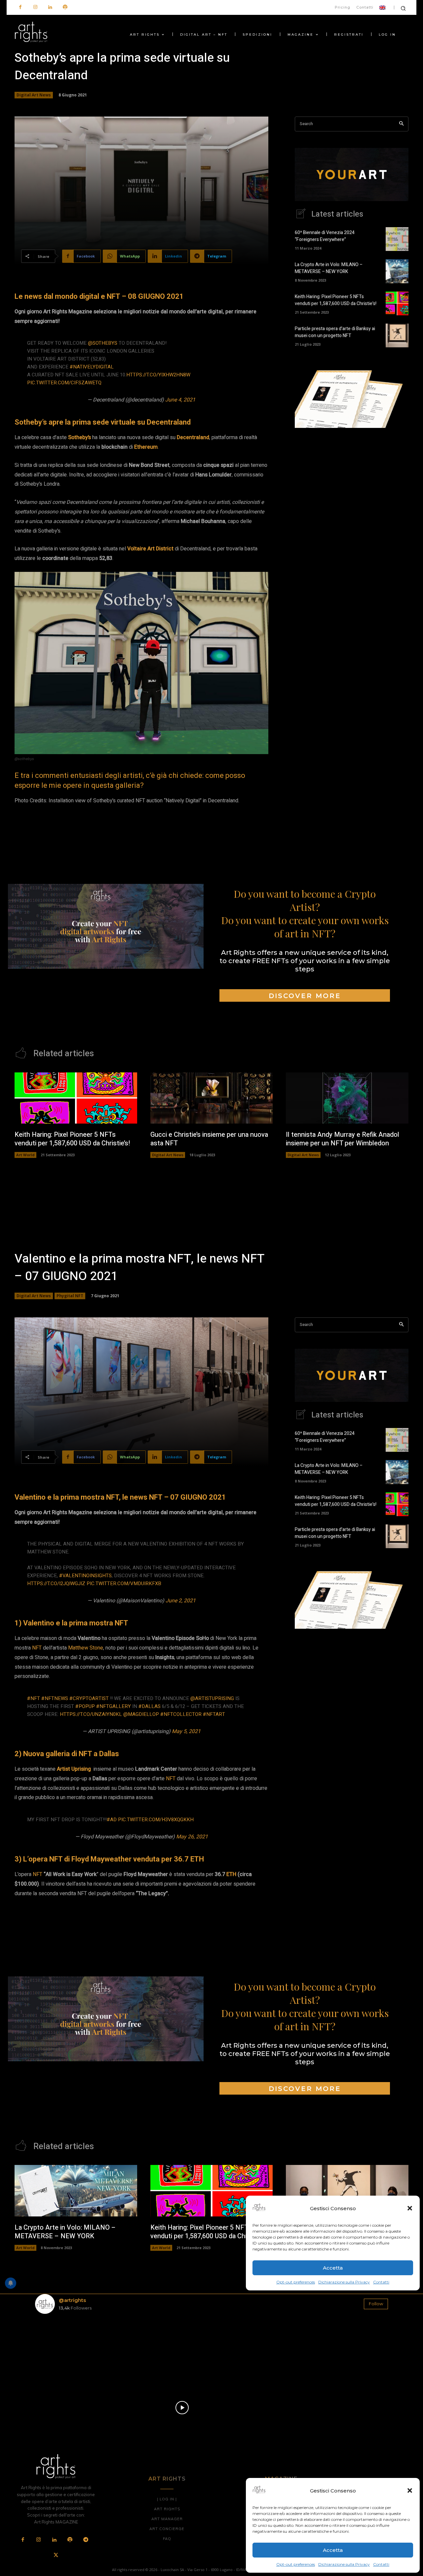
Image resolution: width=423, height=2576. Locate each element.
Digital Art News (34, 95)
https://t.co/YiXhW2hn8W (158, 375)
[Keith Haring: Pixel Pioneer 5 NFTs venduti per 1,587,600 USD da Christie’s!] (397, 303)
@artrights (72, 2300)
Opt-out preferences (296, 2564)
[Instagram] (35, 7)
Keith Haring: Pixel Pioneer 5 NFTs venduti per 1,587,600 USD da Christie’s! (336, 300)
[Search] (401, 124)
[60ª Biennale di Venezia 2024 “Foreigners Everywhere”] (397, 239)
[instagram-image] (64, 2348)
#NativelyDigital (92, 367)
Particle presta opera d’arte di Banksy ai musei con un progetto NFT (335, 332)
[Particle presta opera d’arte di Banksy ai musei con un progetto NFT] (397, 335)
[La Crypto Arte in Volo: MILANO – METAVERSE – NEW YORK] (397, 271)
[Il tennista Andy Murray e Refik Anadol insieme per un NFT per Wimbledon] (347, 1098)
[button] (410, 2490)
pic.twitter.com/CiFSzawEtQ (64, 383)
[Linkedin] (50, 7)
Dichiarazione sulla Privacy (344, 2564)
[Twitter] (56, 2556)
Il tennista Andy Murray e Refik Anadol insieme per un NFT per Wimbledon (343, 1139)
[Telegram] (86, 2540)
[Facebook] (20, 7)
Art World (25, 1155)
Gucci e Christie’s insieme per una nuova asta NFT (209, 1139)
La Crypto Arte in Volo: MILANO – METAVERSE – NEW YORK (329, 268)
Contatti (381, 2564)
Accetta (333, 2550)
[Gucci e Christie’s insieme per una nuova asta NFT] (212, 1098)
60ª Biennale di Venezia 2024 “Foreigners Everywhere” (325, 236)
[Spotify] (65, 7)
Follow (376, 2304)
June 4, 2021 (180, 400)
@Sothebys (103, 343)
